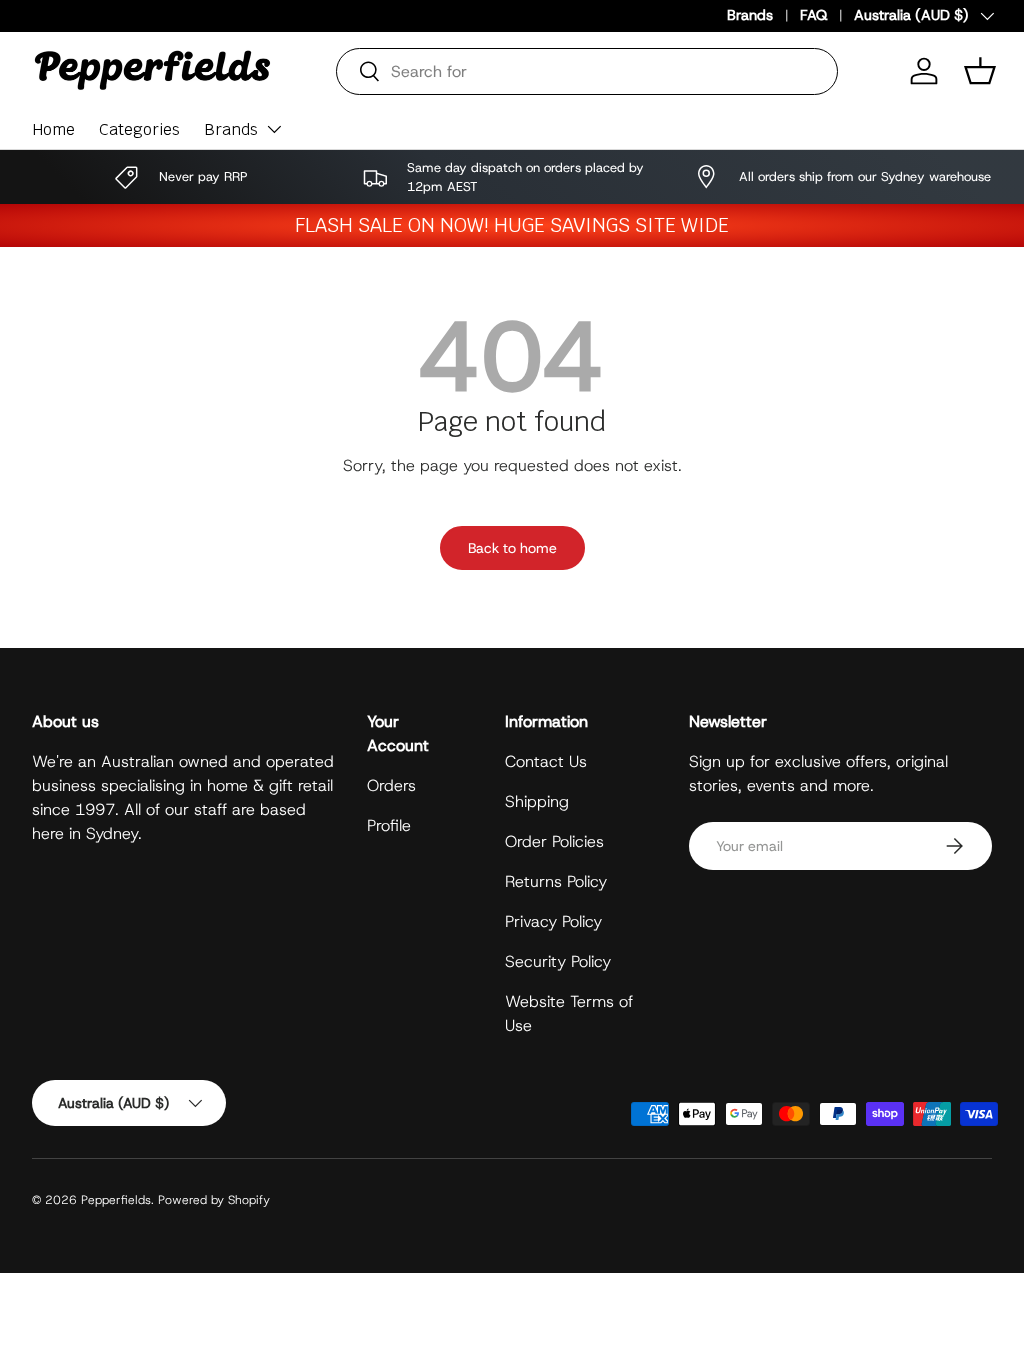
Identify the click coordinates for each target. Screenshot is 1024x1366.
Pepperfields (116, 1200)
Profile (389, 825)
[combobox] (587, 71)
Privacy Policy (553, 921)
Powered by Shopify (214, 1200)
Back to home (512, 548)
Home (53, 129)
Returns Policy (556, 881)
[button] (980, 71)
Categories (139, 129)
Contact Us (546, 761)
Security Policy (558, 961)
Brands (750, 15)
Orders (391, 785)
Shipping (537, 801)
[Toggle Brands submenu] (274, 129)
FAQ (813, 15)
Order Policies (554, 841)
